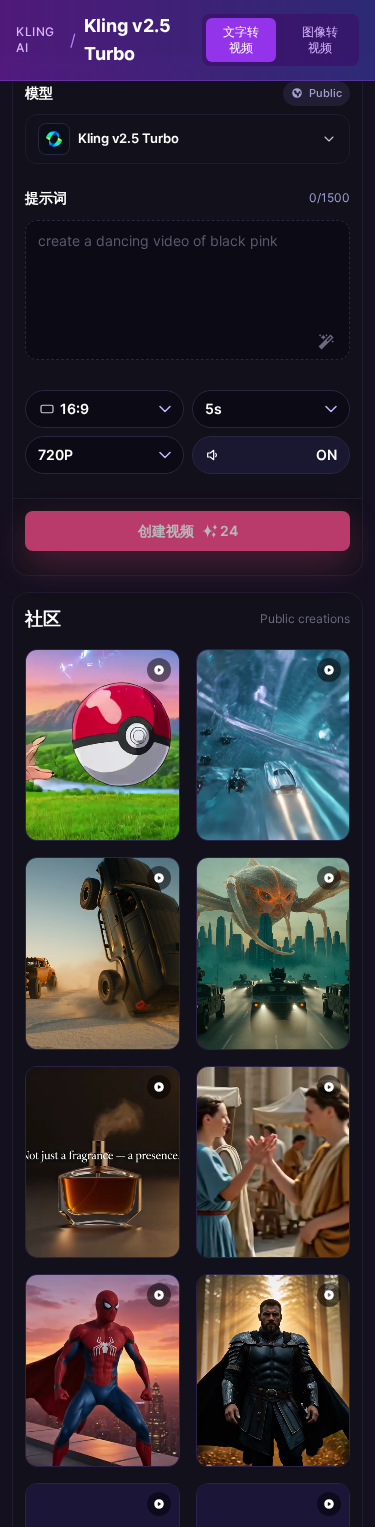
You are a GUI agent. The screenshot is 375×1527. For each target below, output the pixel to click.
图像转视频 (320, 39)
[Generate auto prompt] (326, 342)
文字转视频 (241, 39)
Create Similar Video (102, 805)
